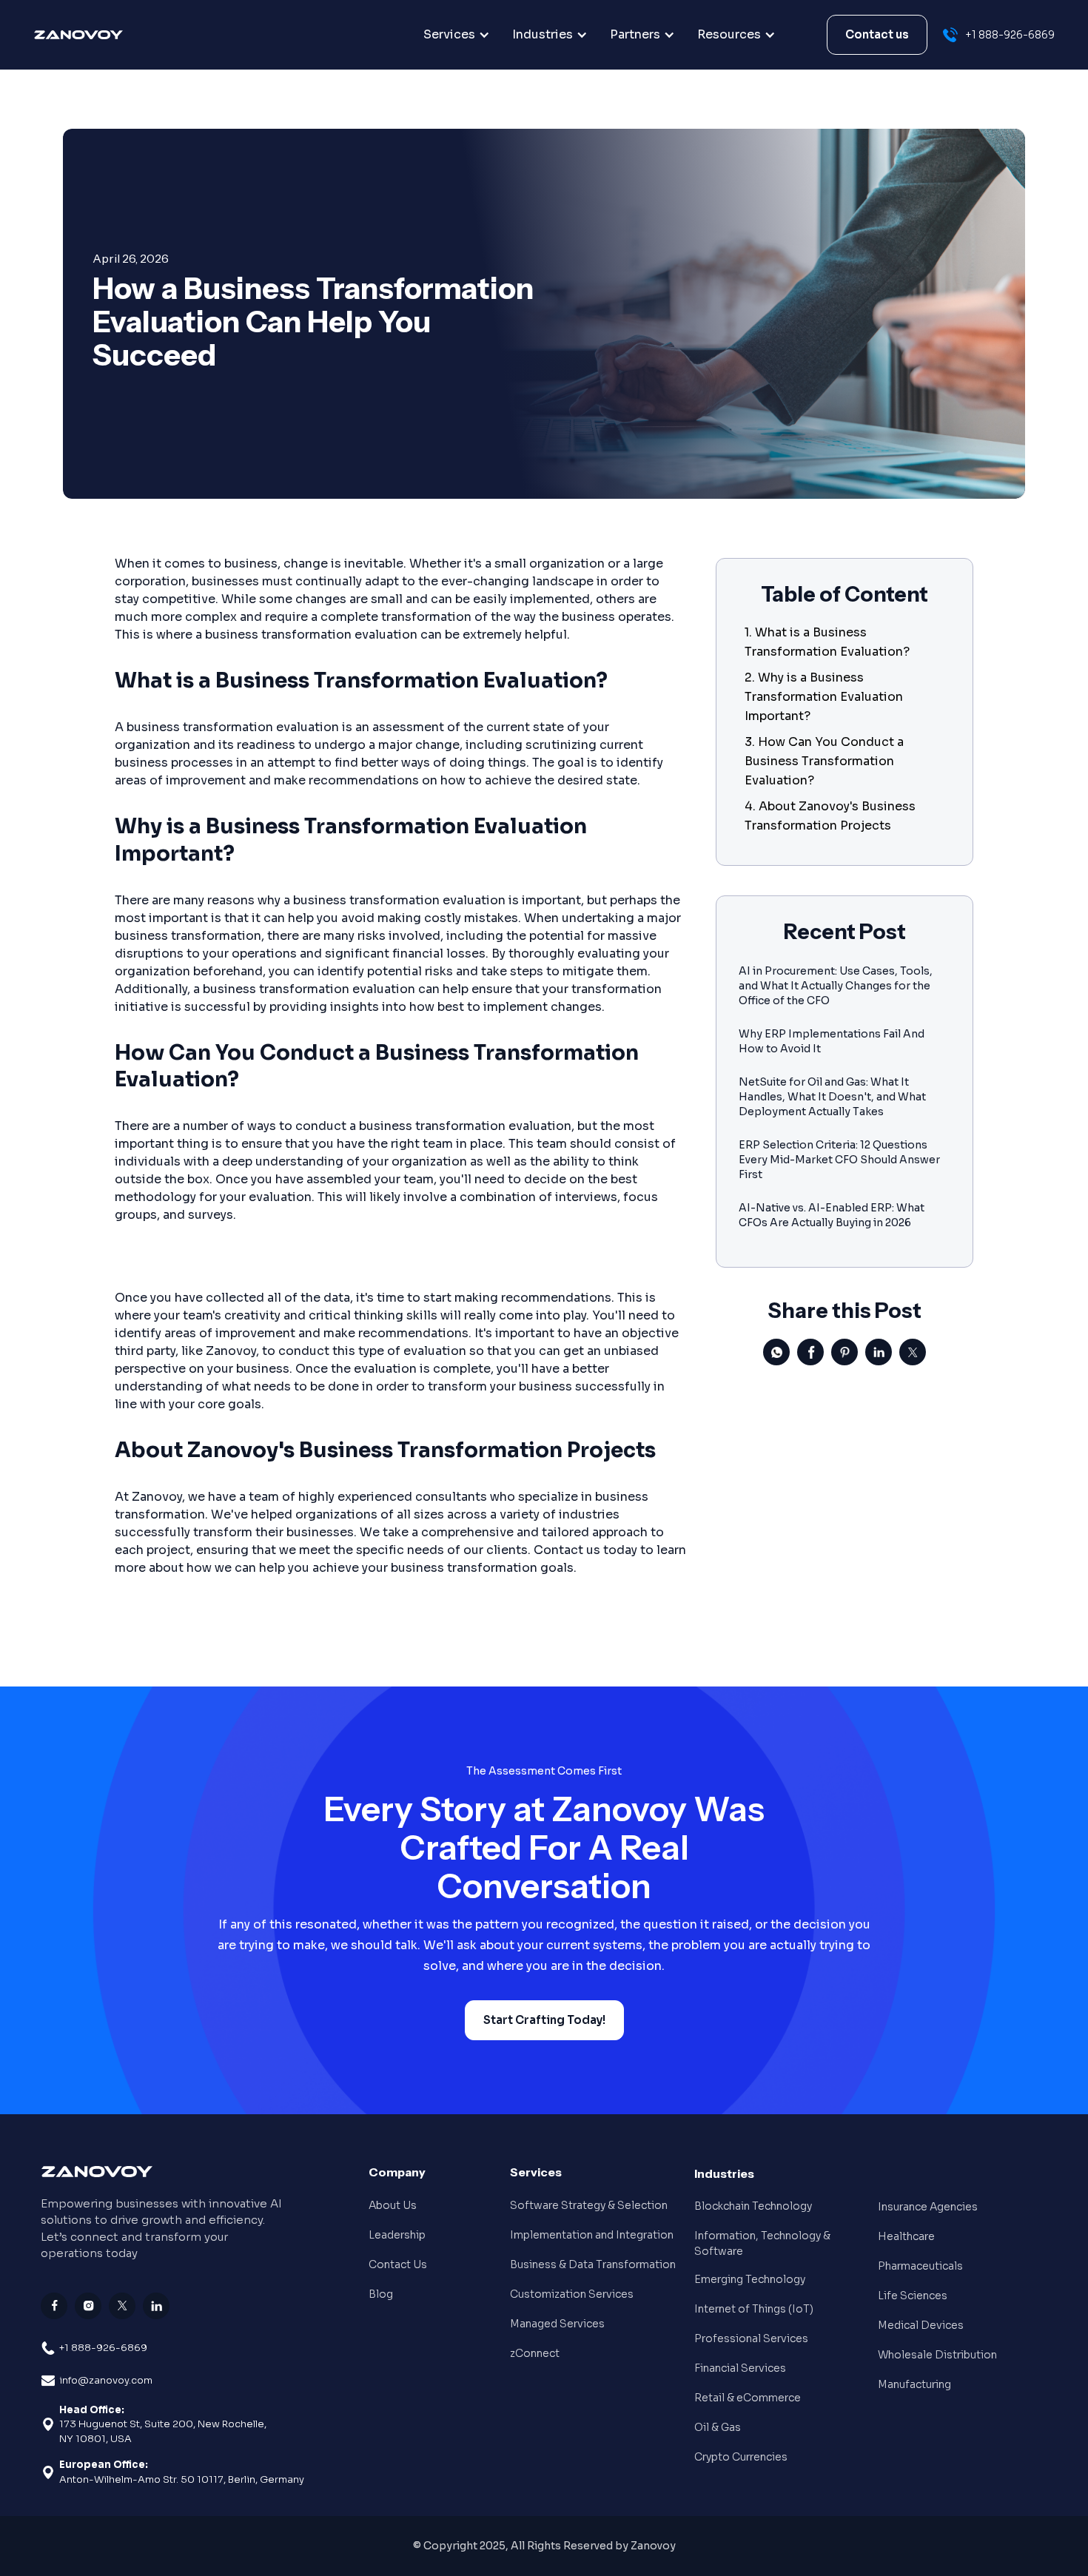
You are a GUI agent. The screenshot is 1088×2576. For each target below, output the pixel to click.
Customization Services (572, 2294)
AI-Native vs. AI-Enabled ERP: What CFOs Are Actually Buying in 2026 (832, 1215)
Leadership (397, 2235)
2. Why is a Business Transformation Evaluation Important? (824, 697)
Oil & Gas (718, 2427)
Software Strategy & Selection (589, 2205)
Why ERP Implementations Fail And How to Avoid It (832, 1041)
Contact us (877, 34)
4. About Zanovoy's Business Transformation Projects (830, 816)
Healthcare (906, 2236)
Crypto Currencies (741, 2457)
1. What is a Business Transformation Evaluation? (827, 642)
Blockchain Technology (753, 2206)
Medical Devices (921, 2325)
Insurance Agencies (928, 2207)
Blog (381, 2294)
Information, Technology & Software (762, 2243)
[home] (109, 35)
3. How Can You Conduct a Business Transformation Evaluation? (824, 761)
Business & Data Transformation (593, 2264)
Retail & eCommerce (748, 2398)
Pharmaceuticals (920, 2266)
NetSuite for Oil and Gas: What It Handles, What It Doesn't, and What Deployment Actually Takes (832, 1097)
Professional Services (751, 2338)
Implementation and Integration (592, 2235)
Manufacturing (914, 2384)
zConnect (535, 2353)
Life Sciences (913, 2296)
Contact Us (398, 2264)
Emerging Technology (750, 2279)
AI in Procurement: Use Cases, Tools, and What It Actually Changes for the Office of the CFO (836, 986)
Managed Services (557, 2324)
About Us (393, 2205)
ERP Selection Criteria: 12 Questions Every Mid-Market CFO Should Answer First (839, 1160)
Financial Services (740, 2368)
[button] (457, 35)
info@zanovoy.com (106, 2380)
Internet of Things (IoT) (754, 2309)
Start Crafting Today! (544, 2020)
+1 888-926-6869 (103, 2348)
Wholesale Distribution (937, 2355)
